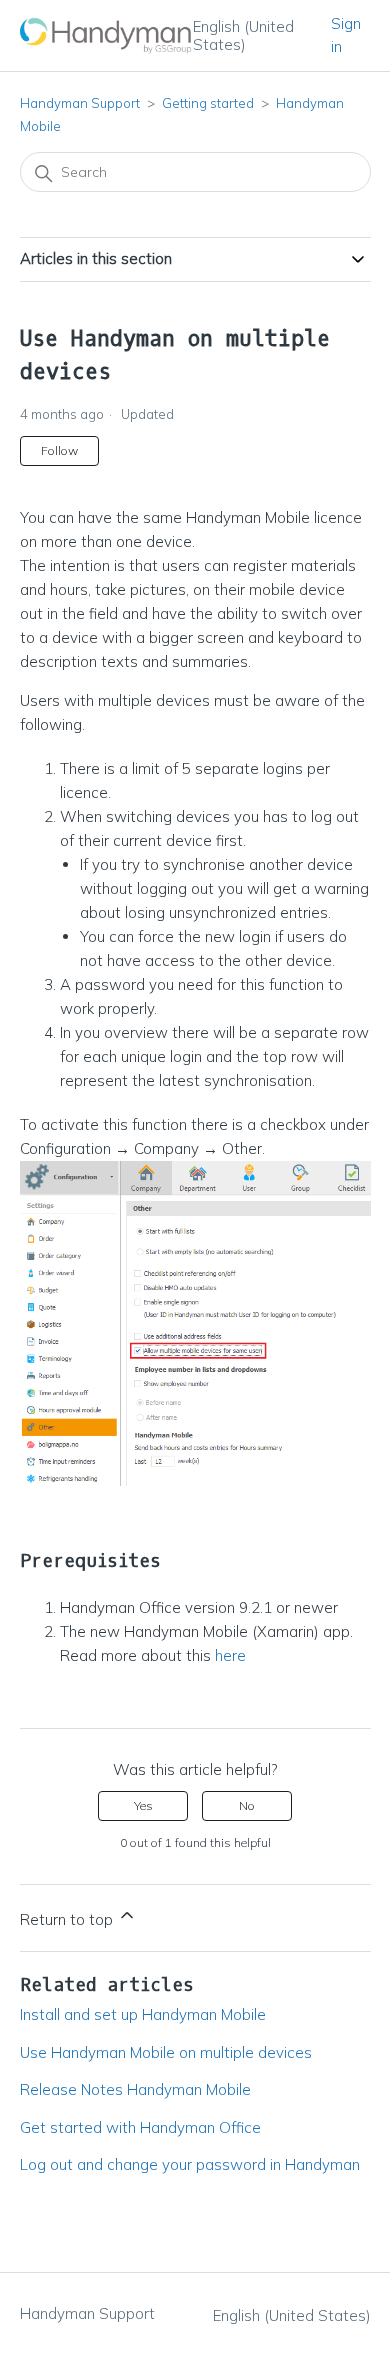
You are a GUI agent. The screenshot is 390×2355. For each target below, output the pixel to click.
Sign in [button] (346, 35)
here (230, 1655)
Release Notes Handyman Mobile (135, 2089)
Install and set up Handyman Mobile (143, 2014)
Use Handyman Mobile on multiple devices (166, 2052)
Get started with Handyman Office (140, 2127)
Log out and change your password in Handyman (190, 2164)
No (247, 1805)
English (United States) (243, 35)
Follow (59, 450)
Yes (143, 1805)
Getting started (208, 103)
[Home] (107, 35)
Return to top (68, 1919)
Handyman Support (80, 103)
